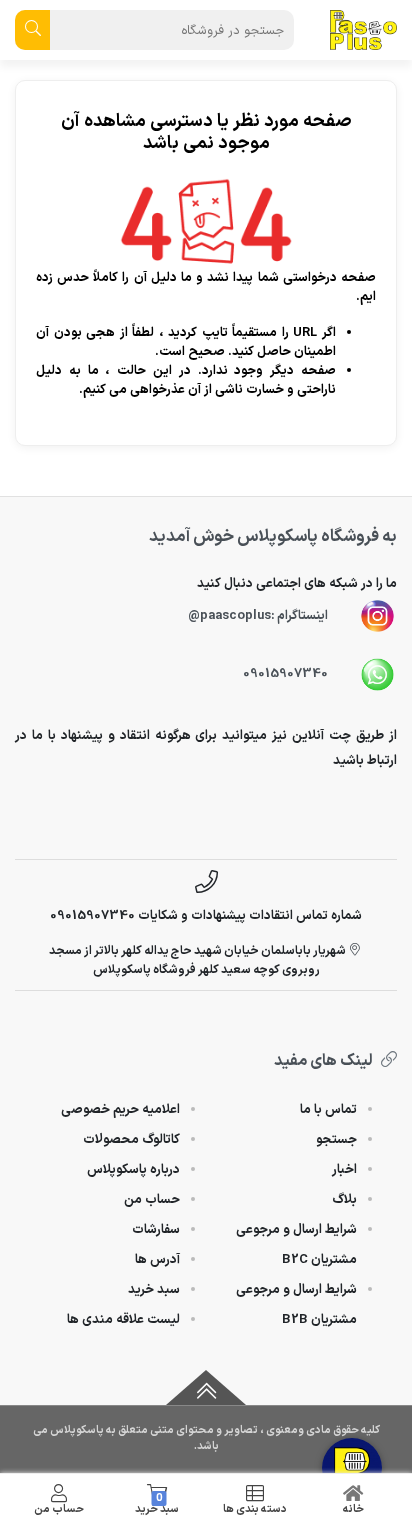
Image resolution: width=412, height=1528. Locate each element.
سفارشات (156, 1230)
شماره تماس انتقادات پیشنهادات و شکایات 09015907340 (206, 915)
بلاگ (344, 1200)
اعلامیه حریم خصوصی (120, 1110)
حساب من (59, 1509)
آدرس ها (157, 1260)
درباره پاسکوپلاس (133, 1170)
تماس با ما (328, 1110)
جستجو (336, 1140)
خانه (353, 1509)
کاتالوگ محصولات (131, 1140)
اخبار (344, 1170)
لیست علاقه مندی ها (123, 1320)
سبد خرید (157, 1504)
